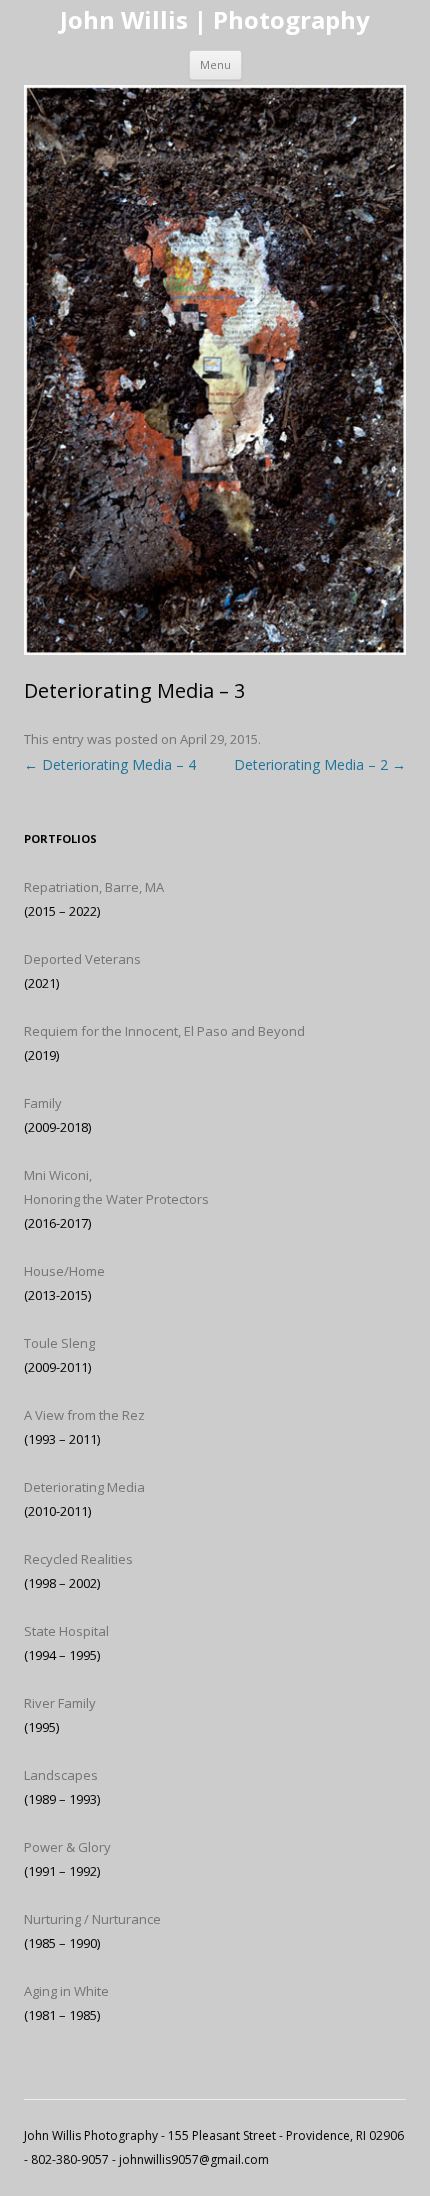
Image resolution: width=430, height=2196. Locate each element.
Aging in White (66, 1991)
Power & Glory (67, 1847)
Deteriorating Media (84, 1487)
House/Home (64, 1271)
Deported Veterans (82, 959)
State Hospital (66, 1631)
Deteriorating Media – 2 (320, 764)
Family (43, 1103)
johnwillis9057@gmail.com (194, 2159)
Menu (215, 64)
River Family (60, 1703)
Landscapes (61, 1775)
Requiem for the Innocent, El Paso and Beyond (164, 1031)
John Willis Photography (91, 2135)
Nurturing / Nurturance (92, 1919)
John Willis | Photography (215, 20)
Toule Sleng (59, 1343)
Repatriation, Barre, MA (94, 887)
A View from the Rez (84, 1415)
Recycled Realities (78, 1559)
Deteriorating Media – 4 (110, 764)
